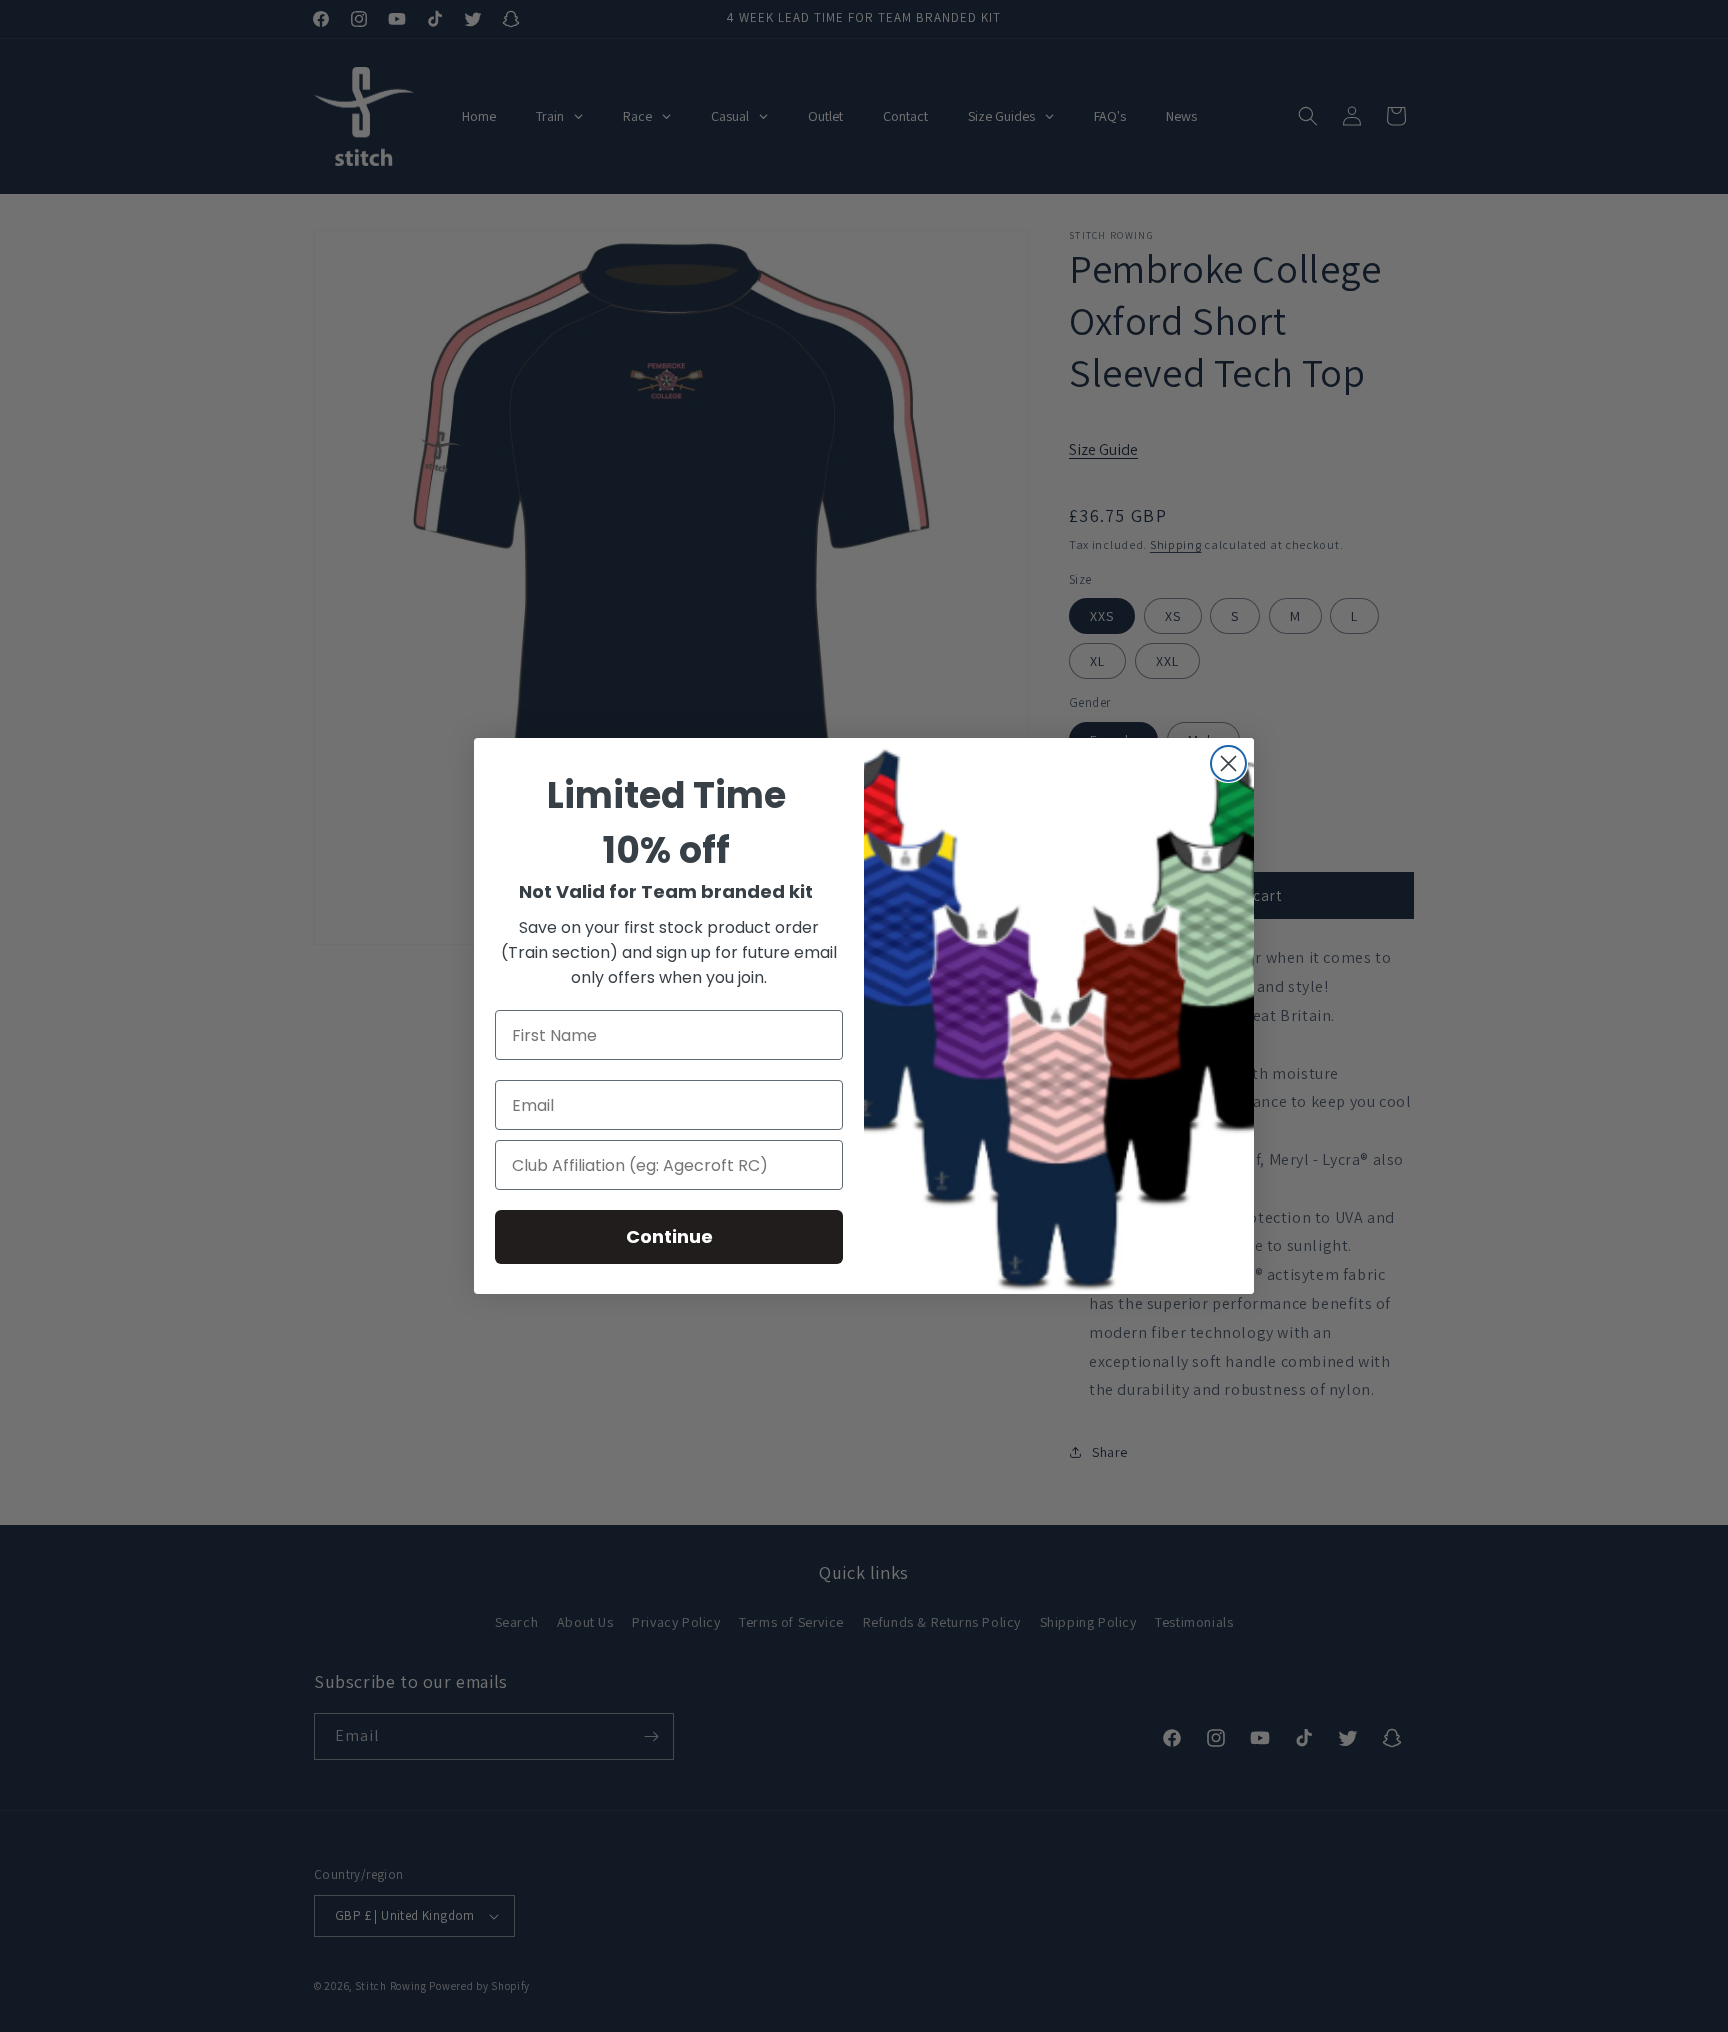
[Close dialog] (1228, 763)
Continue (669, 1236)
